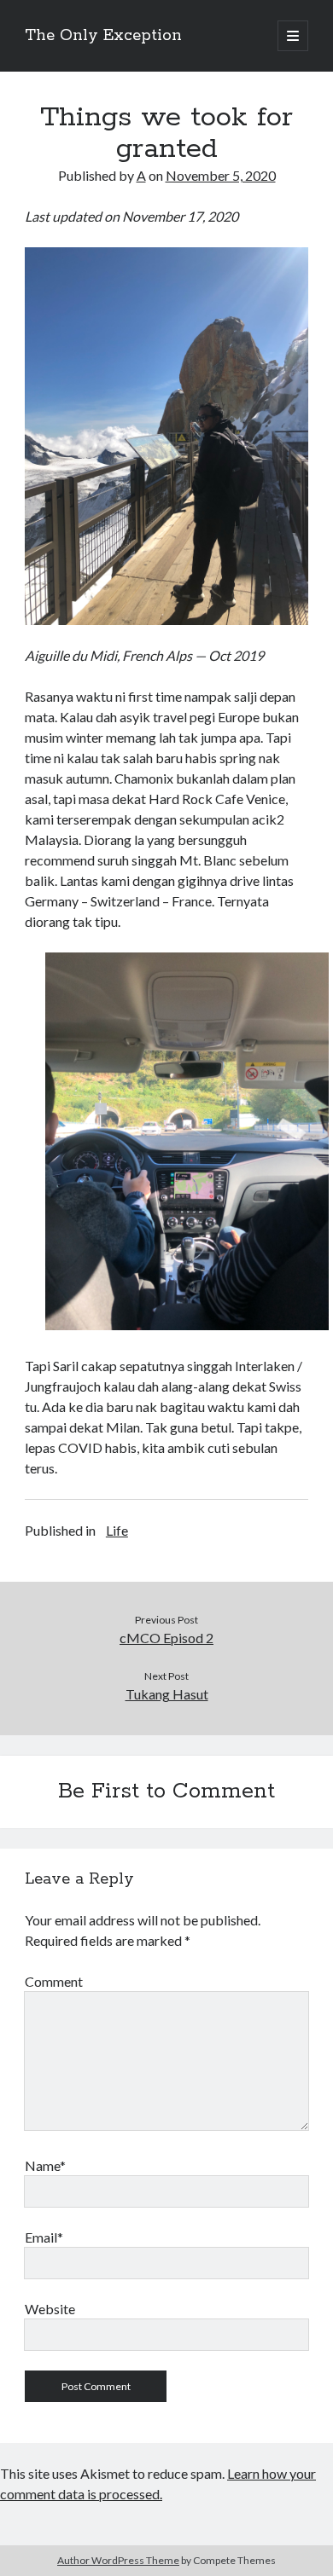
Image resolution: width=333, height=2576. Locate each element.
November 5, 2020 (221, 175)
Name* (45, 2165)
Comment (54, 1981)
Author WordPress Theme (118, 2560)
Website (50, 2309)
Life (117, 1530)
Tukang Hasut (167, 1694)
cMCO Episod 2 (166, 1638)
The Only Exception (103, 36)
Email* (44, 2237)
